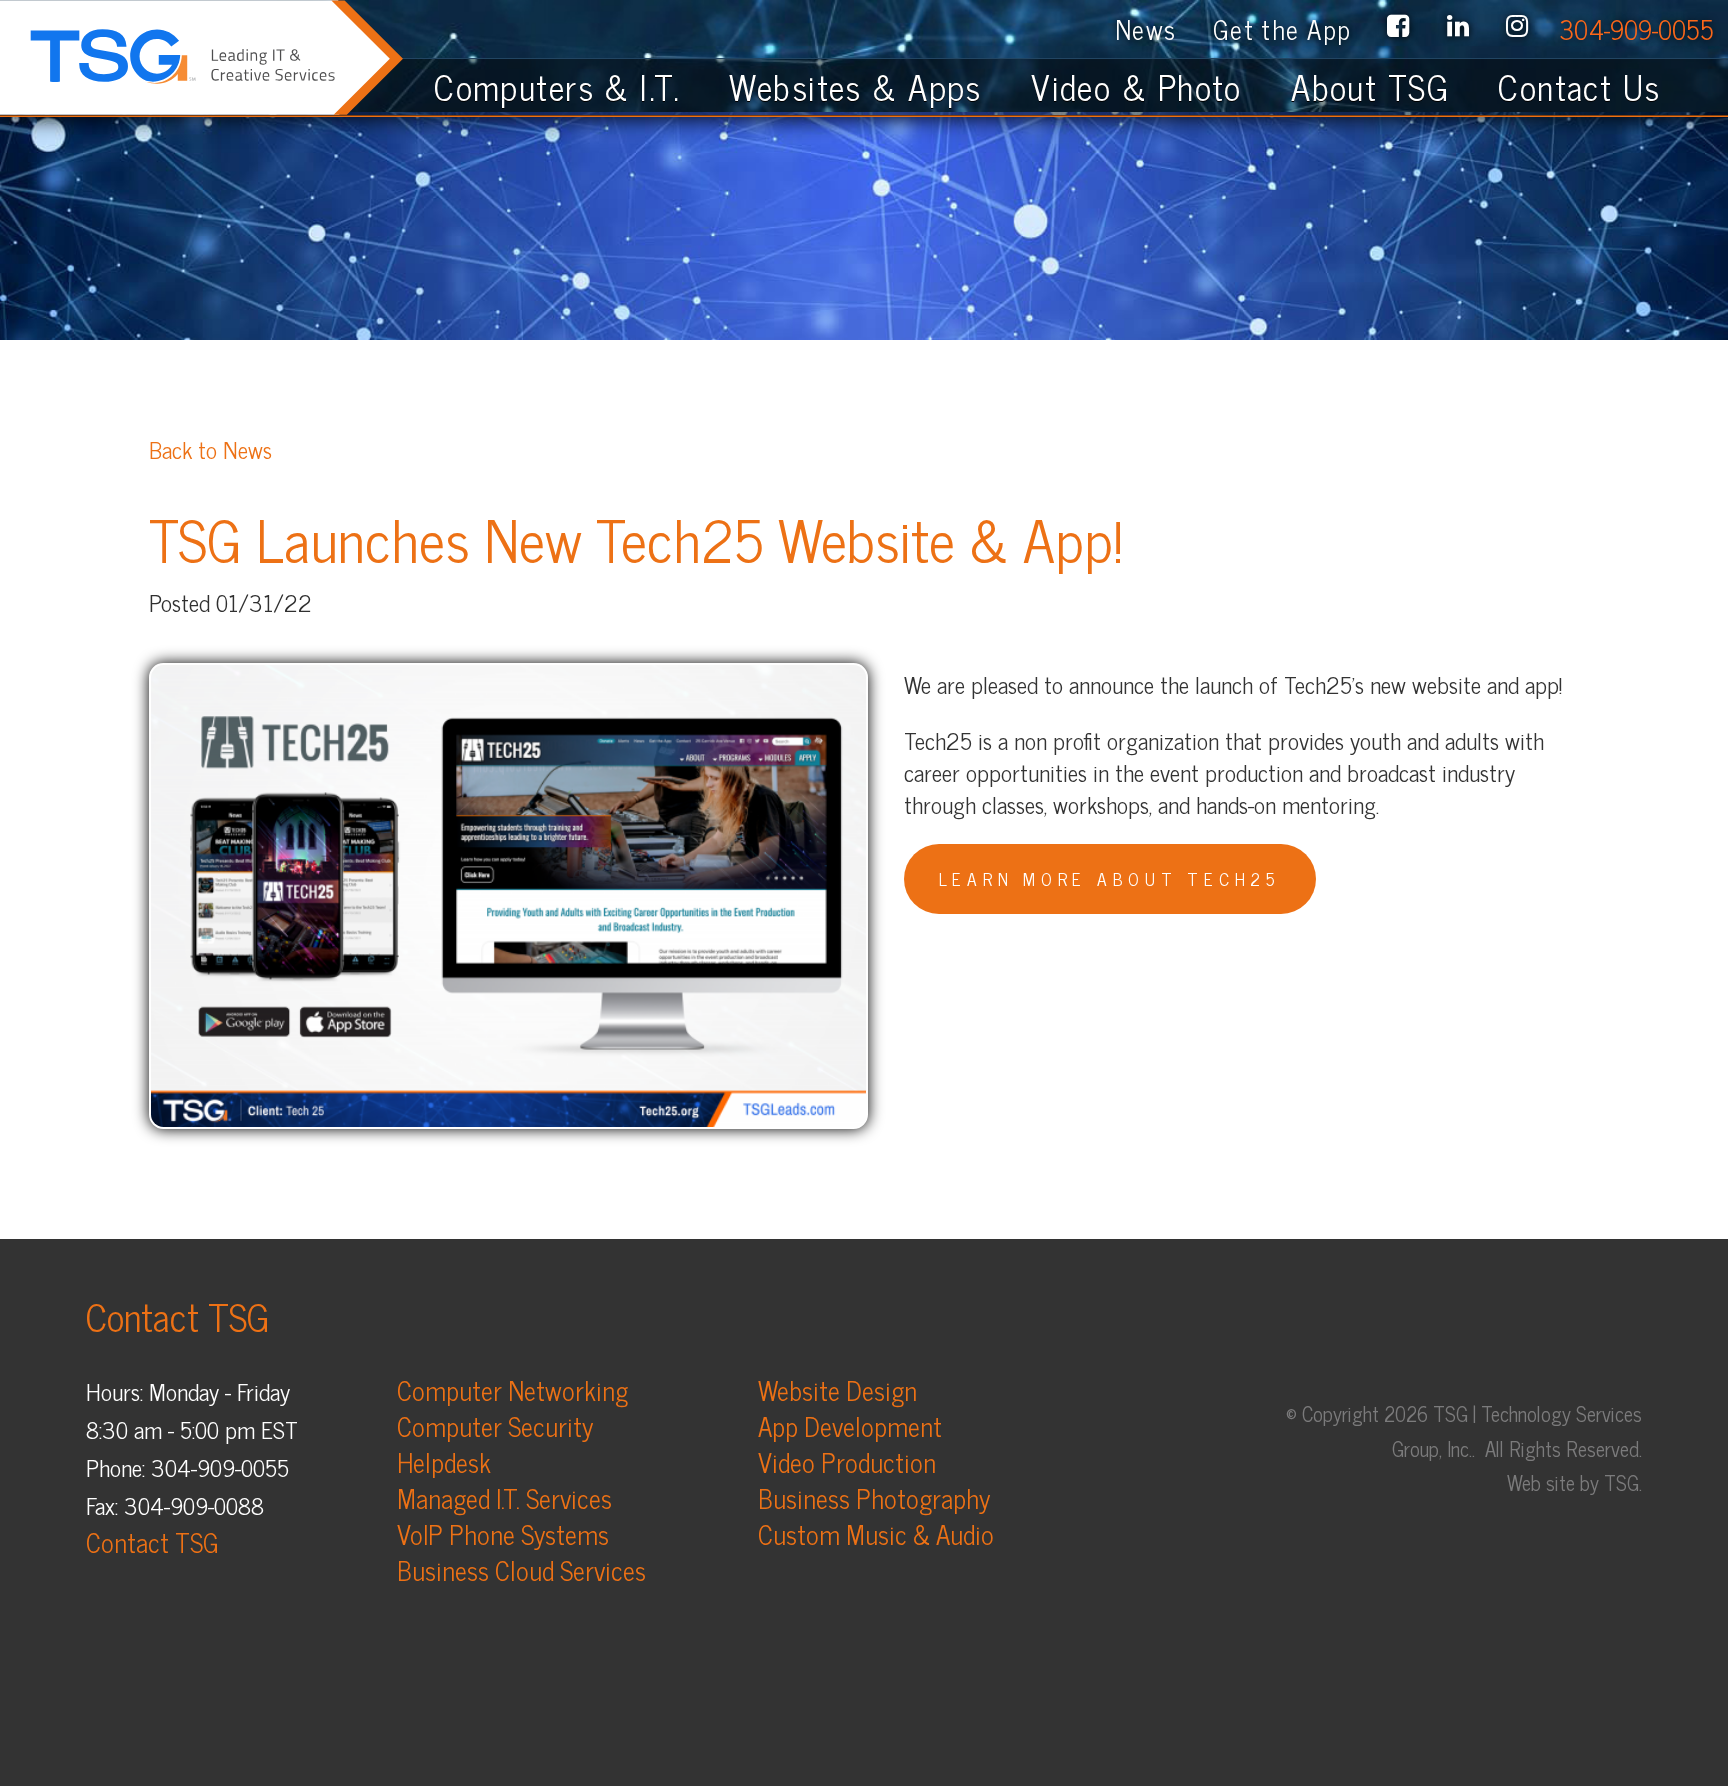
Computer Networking (512, 1389)
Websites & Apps (855, 86)
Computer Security (495, 1425)
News (1146, 28)
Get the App (1282, 28)
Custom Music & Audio (876, 1533)
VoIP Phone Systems (503, 1533)
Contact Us (1595, 86)
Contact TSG (152, 1541)
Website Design (837, 1389)
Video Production (847, 1461)
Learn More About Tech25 (1110, 878)
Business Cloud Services (521, 1569)
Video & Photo (1136, 86)
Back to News (210, 449)
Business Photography (874, 1497)
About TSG (1370, 86)
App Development (850, 1425)
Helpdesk (444, 1461)
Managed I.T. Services (504, 1497)
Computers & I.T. (557, 86)
